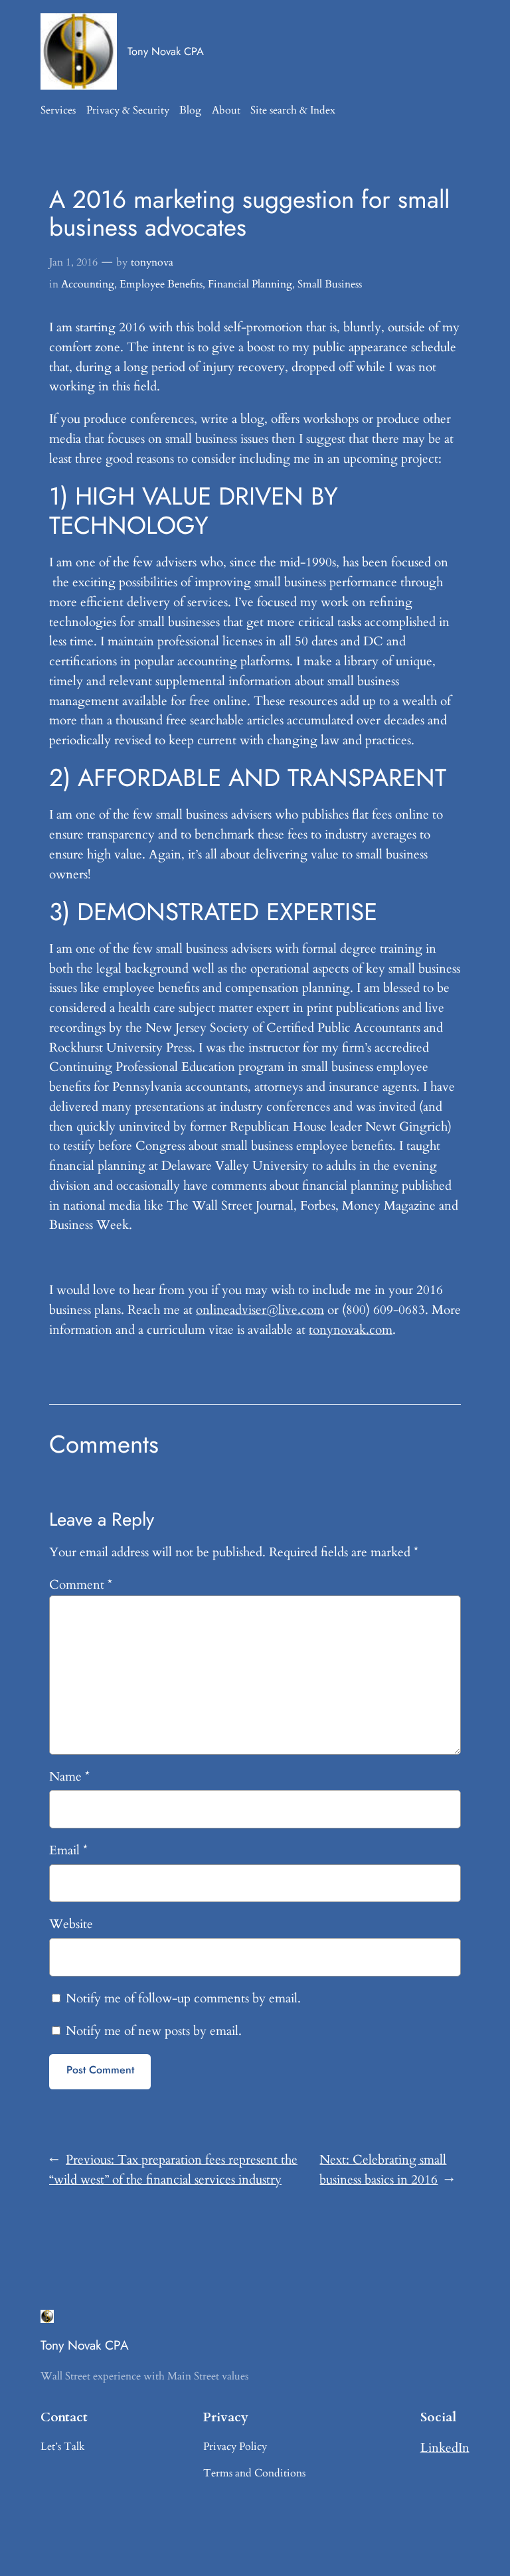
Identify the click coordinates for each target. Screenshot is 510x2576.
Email (68, 1850)
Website (71, 1924)
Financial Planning (250, 284)
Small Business (330, 284)
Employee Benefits (161, 284)
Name (69, 1777)
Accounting (88, 284)
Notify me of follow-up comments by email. (183, 1998)
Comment (81, 1585)
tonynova (152, 262)
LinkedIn (445, 2448)
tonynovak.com (351, 1330)
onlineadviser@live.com (260, 1310)
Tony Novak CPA (166, 51)
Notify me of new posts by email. (154, 2031)
